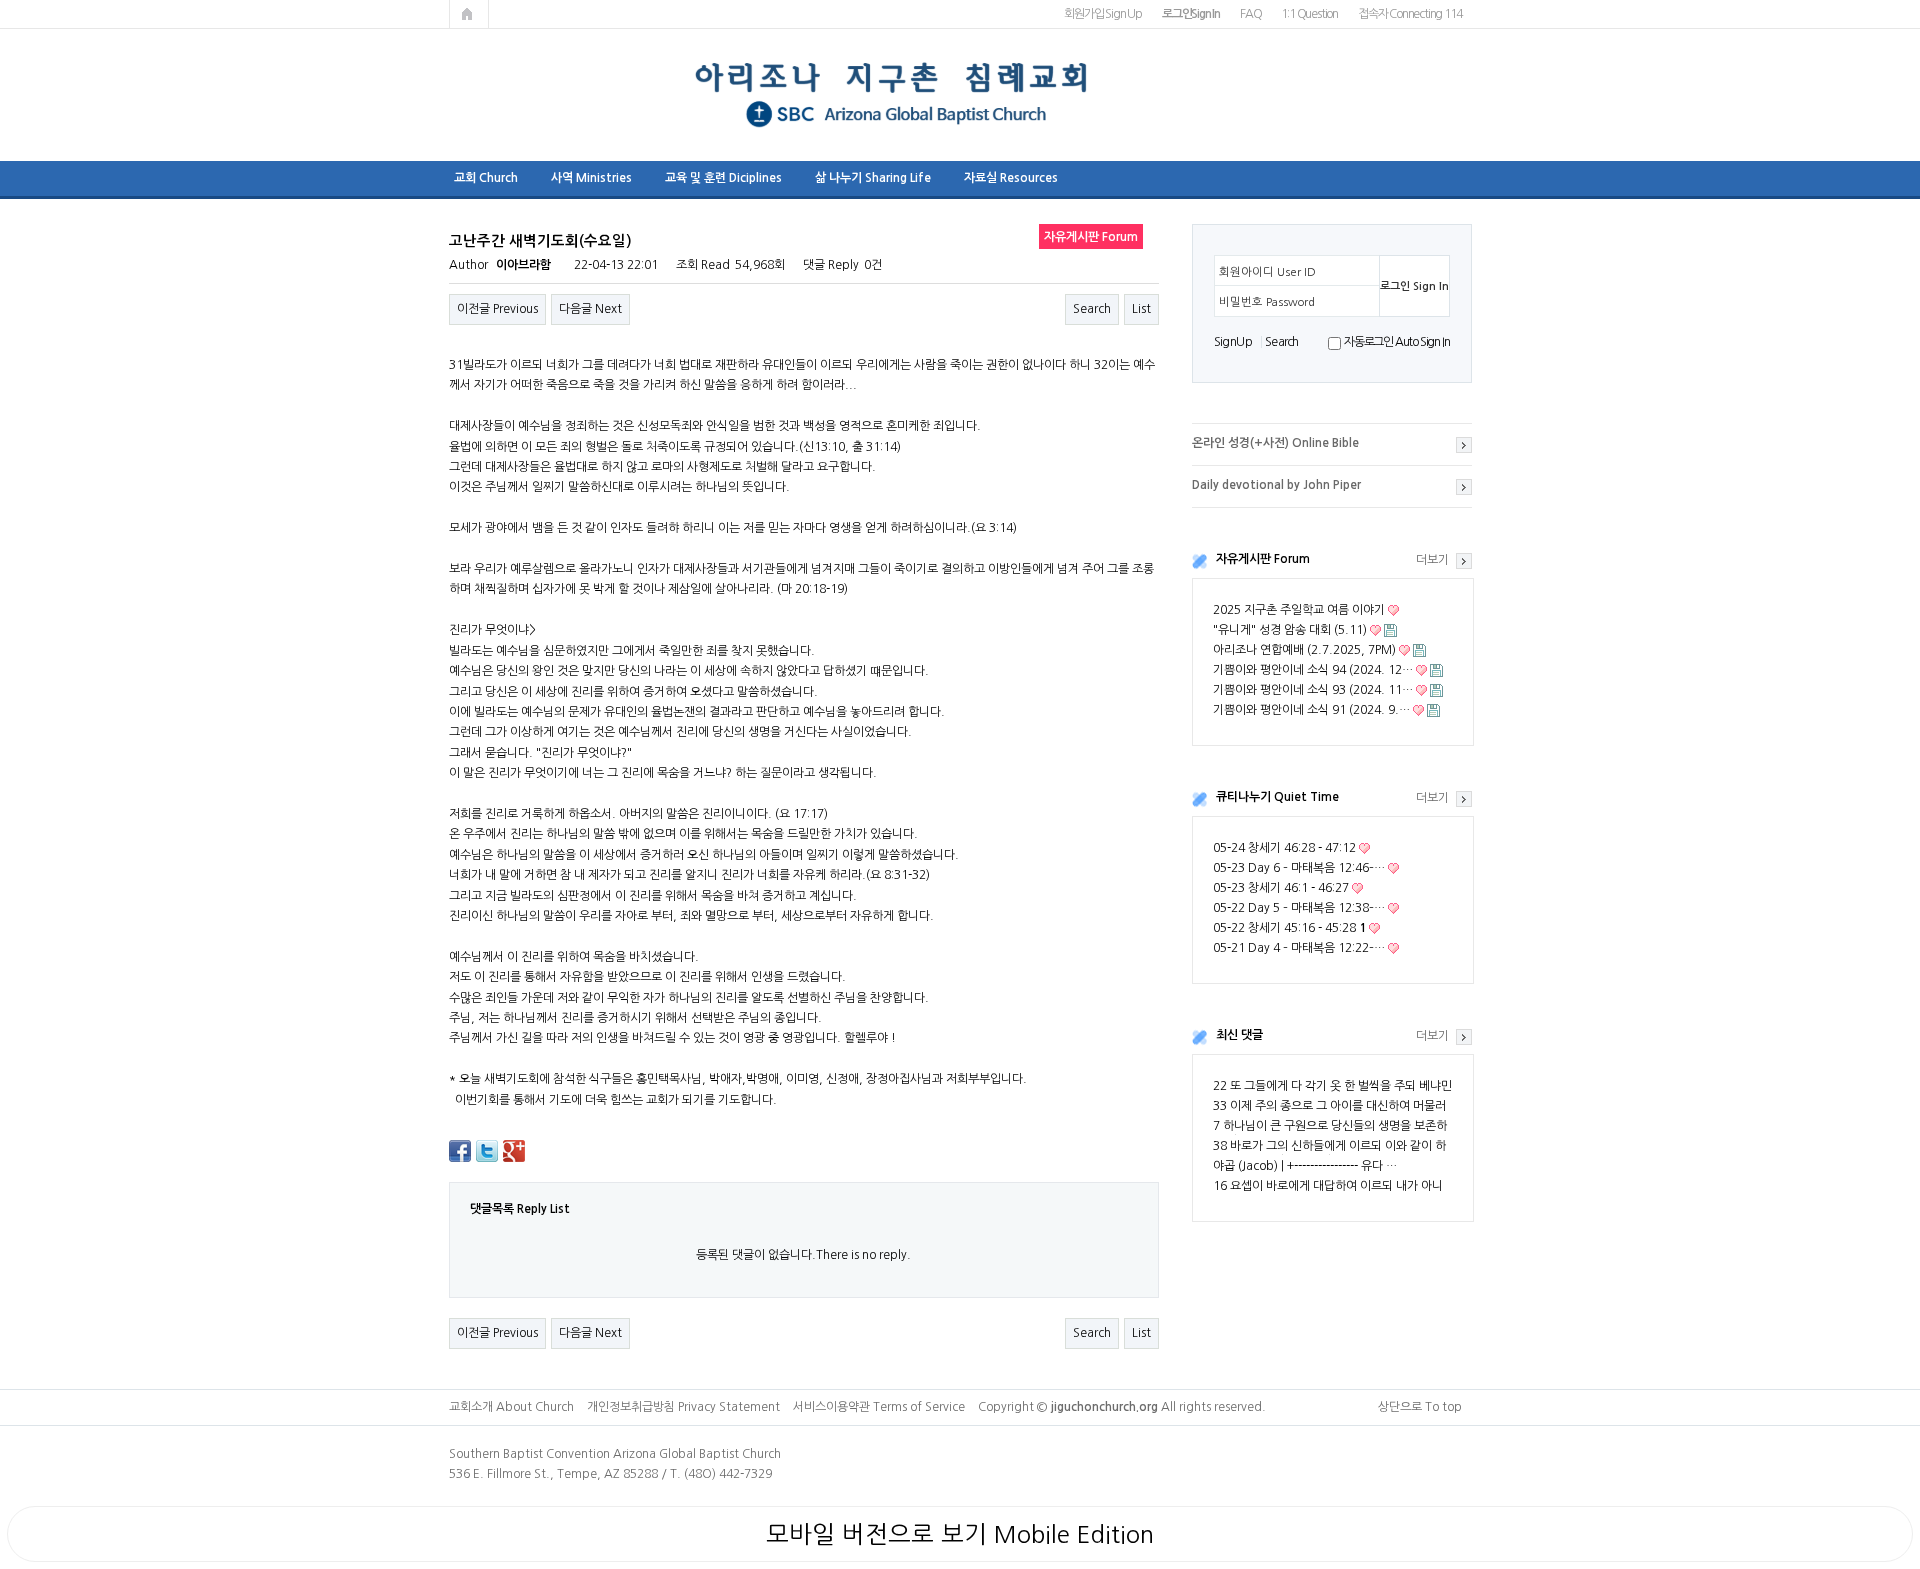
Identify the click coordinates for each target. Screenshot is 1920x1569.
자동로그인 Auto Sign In (1396, 342)
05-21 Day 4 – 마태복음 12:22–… (1299, 948)
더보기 (1432, 560)
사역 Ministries (591, 178)
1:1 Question (1309, 14)
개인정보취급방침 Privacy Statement (683, 1407)
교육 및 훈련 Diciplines (723, 178)
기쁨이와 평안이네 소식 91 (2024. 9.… (1311, 710)
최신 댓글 (1239, 1035)
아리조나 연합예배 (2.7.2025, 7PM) (1304, 650)
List (1141, 309)
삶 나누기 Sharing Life (873, 178)
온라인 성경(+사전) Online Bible (1275, 443)
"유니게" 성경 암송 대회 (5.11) (1290, 630)
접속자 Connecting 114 (1409, 14)
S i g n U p (1232, 342)
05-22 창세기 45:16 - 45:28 (1289, 928)
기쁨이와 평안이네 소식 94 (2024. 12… (1313, 670)
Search (1092, 309)
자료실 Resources (1011, 178)
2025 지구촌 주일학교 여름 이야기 (1299, 610)
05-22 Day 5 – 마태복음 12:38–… (1299, 908)
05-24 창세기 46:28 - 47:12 (1284, 848)
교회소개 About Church (511, 1407)
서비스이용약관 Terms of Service (879, 1407)
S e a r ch (1281, 342)
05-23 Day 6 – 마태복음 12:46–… (1299, 868)
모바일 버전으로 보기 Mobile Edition (960, 1534)
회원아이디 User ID (1267, 272)
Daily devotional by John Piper (1276, 485)
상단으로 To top (1420, 1407)
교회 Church (486, 178)
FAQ (1250, 14)
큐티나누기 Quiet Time (1277, 797)
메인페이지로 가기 (469, 14)
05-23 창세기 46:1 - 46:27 (1281, 888)
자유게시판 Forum (1263, 559)
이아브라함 (523, 265)
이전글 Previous (497, 309)
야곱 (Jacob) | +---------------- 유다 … (1305, 1166)
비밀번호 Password (1267, 302)
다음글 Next (590, 309)
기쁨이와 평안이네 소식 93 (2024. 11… (1313, 690)
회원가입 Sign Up (1103, 14)
